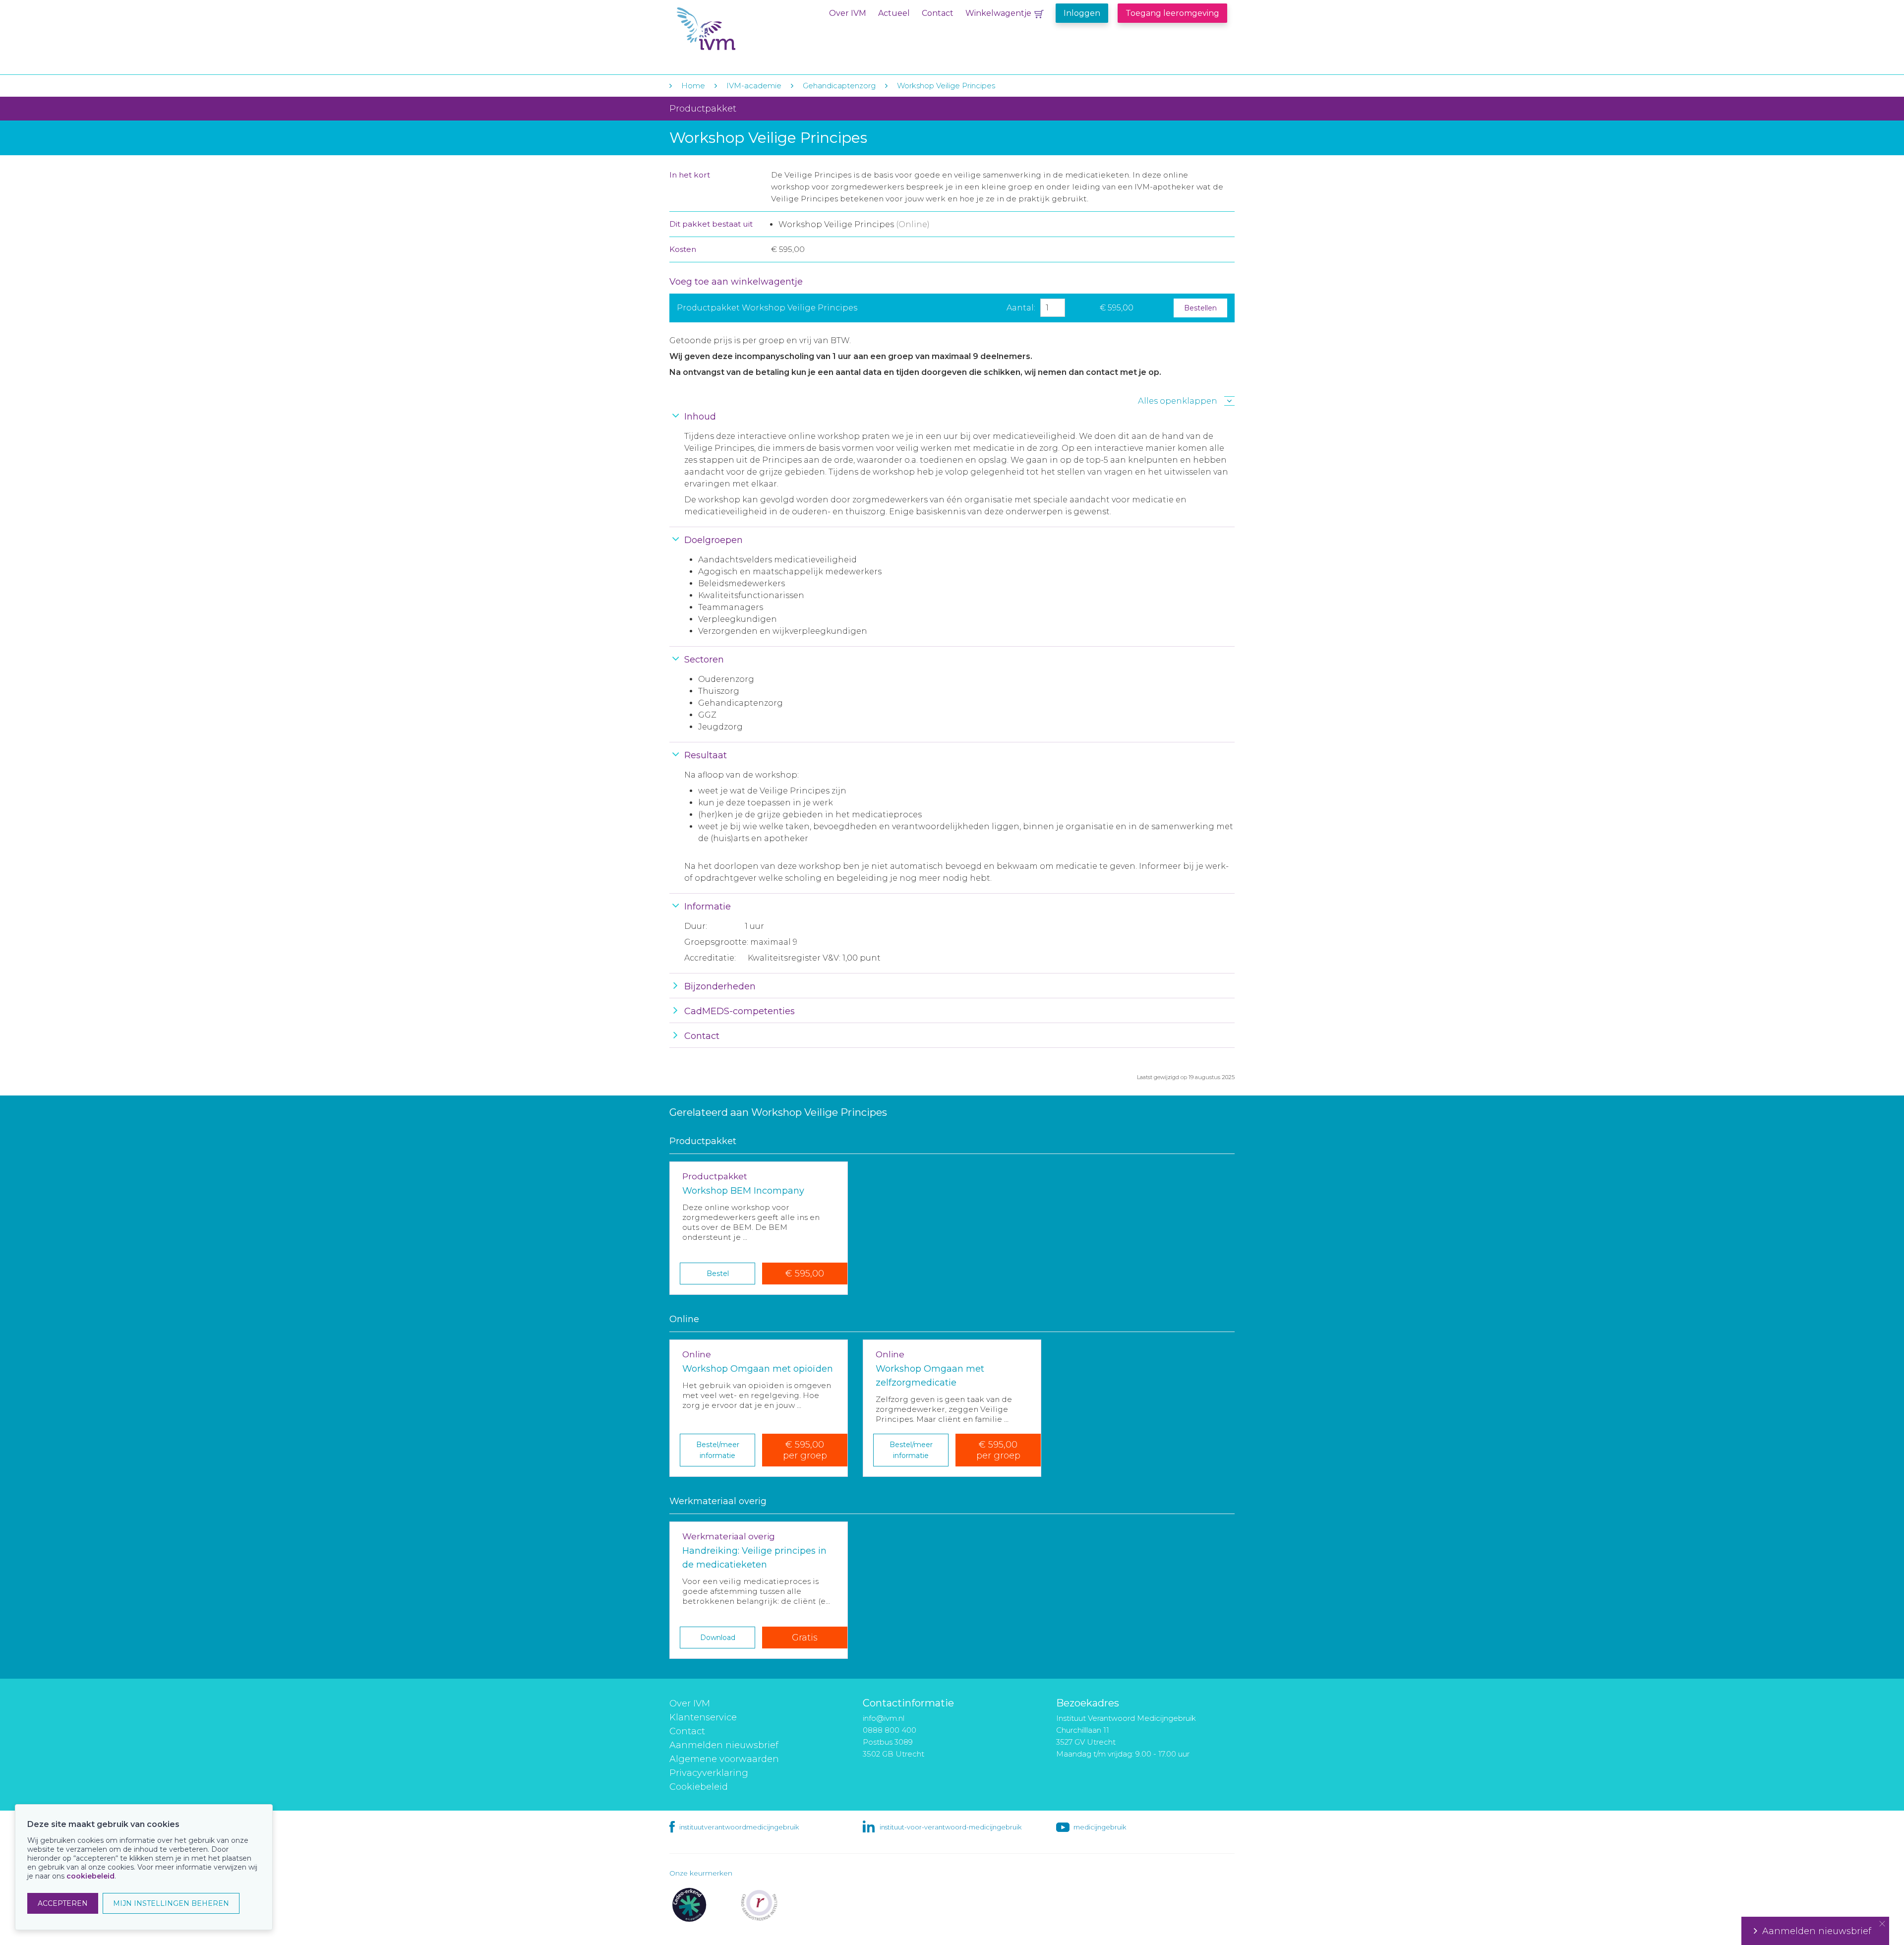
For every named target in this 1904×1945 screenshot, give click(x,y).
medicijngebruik (1100, 1827)
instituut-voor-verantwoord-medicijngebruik (951, 1827)
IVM (737, 29)
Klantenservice (703, 1717)
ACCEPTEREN (63, 1903)
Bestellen (1200, 308)
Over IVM (848, 13)
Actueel (894, 13)
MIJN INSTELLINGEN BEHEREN (171, 1903)
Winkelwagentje (998, 13)
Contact (938, 13)
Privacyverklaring (709, 1773)
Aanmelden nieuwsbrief (724, 1745)
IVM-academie (754, 86)
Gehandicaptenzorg (839, 86)
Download (718, 1638)
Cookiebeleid (699, 1787)
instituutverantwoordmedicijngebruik (739, 1827)
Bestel (718, 1274)
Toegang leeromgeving (1172, 13)
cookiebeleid (90, 1876)
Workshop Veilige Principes (946, 86)
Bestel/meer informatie (718, 1450)
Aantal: (1021, 308)
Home (693, 86)
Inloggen (1082, 13)
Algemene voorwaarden (724, 1759)
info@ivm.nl (884, 1718)
